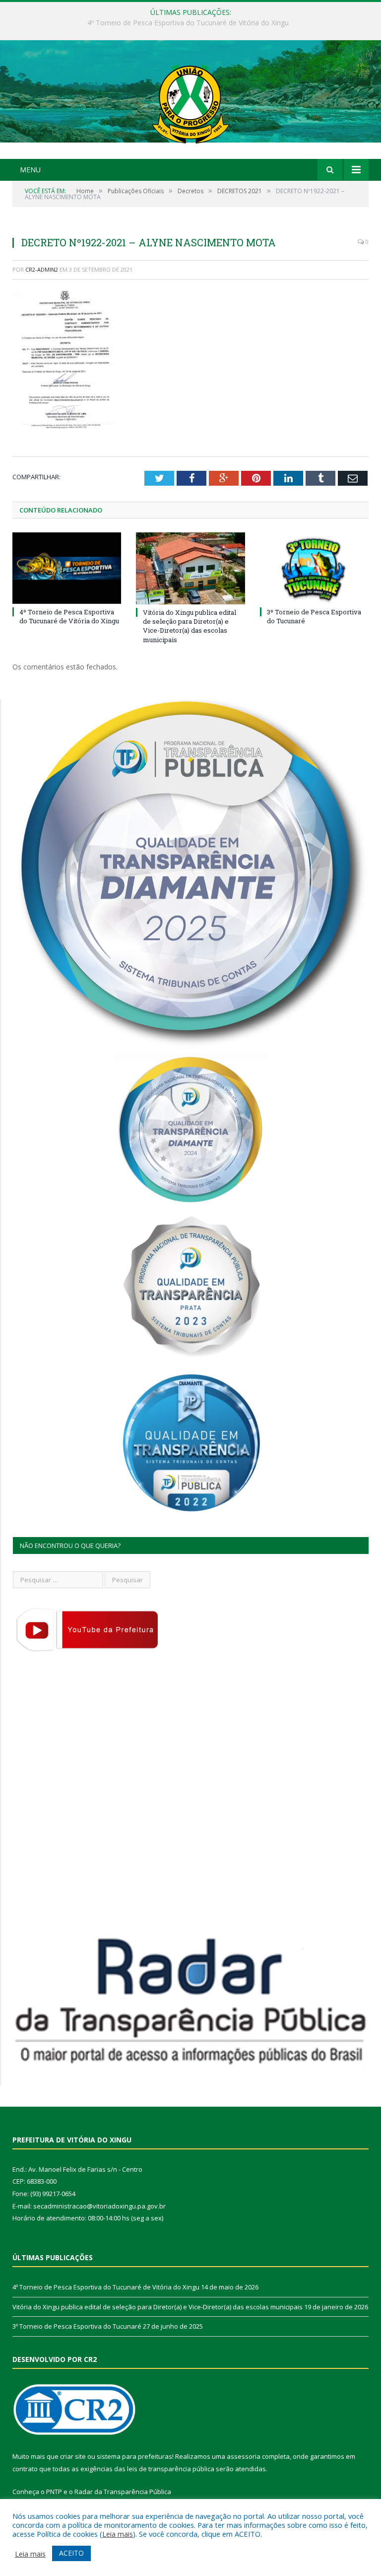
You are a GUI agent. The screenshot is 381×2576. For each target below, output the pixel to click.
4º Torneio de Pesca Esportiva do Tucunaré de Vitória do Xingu (69, 616)
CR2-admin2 (42, 269)
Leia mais (118, 2534)
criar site (73, 2456)
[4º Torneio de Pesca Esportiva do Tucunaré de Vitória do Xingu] (67, 568)
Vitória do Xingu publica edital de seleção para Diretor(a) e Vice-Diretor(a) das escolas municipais (188, 23)
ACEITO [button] (71, 2553)
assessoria (244, 2456)
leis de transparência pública (171, 2469)
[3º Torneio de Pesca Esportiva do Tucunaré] (314, 568)
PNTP (54, 2492)
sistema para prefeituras (134, 2456)
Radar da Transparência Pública (123, 2492)
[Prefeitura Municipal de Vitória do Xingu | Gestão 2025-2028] (190, 101)
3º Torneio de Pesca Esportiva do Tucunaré (77, 2326)
